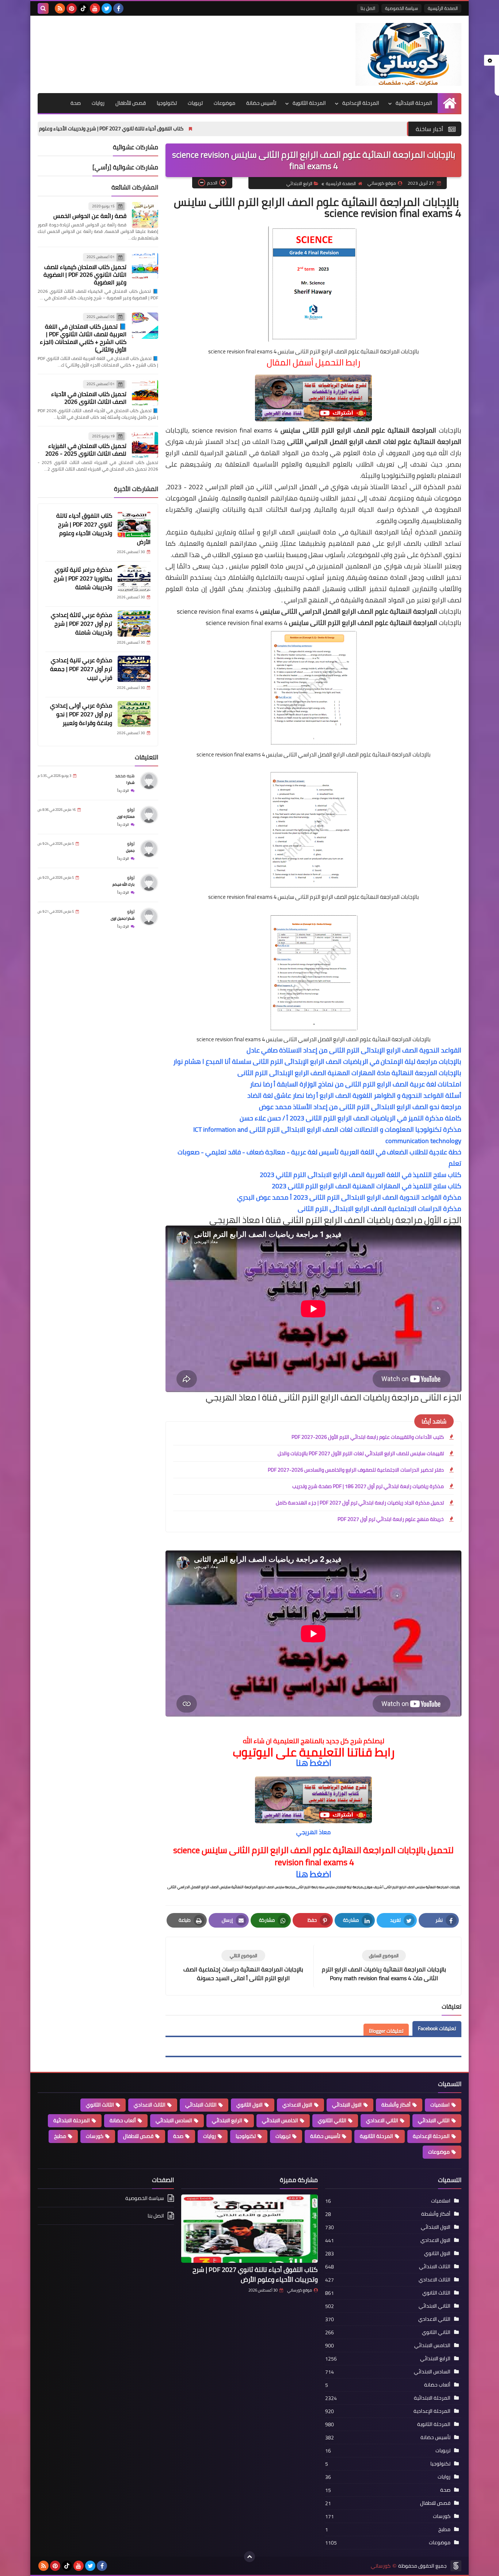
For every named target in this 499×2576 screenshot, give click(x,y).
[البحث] (43, 8)
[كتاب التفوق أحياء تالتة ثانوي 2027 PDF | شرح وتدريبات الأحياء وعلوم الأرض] (134, 524)
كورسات (95, 2136)
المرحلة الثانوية (309, 103)
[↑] (249, 2557)
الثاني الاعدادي (382, 2120)
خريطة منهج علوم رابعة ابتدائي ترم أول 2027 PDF (391, 1519)
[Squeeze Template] (456, 2566)
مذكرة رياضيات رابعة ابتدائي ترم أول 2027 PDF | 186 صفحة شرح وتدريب (368, 1486)
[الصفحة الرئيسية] (450, 103)
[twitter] (107, 8)
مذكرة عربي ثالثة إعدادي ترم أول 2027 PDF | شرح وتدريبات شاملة (81, 624)
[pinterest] (72, 8)
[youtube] (95, 8)
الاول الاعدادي (297, 2105)
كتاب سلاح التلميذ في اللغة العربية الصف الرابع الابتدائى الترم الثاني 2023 (361, 1175)
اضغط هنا (314, 1763)
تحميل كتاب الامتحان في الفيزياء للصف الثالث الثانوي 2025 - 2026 (86, 450)
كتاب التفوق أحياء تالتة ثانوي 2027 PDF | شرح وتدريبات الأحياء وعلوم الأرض (223, 129)
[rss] (60, 8)
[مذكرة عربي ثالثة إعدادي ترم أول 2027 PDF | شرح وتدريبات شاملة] (134, 624)
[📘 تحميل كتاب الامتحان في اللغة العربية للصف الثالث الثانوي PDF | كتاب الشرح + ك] (145, 326)
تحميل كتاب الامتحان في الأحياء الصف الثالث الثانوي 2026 (89, 398)
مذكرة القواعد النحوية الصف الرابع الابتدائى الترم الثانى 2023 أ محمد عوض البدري (349, 1197)
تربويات (195, 103)
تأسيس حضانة (261, 103)
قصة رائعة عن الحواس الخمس (90, 216)
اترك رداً (123, 791)
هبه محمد (125, 776)
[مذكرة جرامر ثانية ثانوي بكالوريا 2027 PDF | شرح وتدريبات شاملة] (134, 578)
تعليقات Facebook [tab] (437, 2028)
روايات (98, 103)
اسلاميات (440, 2105)
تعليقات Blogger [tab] (386, 2031)
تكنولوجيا (167, 103)
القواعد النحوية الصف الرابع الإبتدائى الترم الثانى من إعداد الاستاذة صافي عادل (354, 1050)
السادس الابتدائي (174, 2120)
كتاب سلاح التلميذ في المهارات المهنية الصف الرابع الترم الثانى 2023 (367, 1186)
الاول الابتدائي (347, 2105)
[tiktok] (83, 8)
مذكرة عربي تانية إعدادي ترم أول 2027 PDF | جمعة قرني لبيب (81, 669)
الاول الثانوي (249, 2105)
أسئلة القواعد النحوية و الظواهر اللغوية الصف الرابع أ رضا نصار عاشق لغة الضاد (354, 1095)
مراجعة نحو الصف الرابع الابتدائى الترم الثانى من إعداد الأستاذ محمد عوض (360, 1107)
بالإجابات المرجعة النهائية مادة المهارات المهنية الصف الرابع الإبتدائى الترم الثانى (349, 1073)
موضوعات (224, 103)
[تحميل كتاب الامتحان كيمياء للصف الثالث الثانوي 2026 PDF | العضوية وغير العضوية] (145, 266)
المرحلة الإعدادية (361, 103)
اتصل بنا (368, 8)
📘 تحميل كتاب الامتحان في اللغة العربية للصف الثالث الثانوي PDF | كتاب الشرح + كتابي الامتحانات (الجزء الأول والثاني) (83, 338)
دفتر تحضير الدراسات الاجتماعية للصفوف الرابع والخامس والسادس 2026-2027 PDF (356, 1470)
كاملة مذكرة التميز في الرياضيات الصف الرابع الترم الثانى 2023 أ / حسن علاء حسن (351, 1118)
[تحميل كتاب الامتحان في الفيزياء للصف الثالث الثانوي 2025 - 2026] (145, 445)
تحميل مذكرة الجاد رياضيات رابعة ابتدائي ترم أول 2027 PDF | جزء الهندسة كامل (360, 1503)
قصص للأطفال (131, 103)
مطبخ (60, 2136)
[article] (243, 1966)
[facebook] (118, 8)
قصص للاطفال (138, 2136)
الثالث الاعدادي (150, 2105)
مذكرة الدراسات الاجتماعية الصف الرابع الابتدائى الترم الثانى (380, 1209)
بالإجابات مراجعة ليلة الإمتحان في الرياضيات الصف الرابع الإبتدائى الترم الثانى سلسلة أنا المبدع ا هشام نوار (317, 1061)
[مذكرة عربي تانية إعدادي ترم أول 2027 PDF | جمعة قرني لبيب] (134, 669)
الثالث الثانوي (100, 2105)
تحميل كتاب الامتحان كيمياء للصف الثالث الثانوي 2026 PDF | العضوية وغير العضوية (85, 275)
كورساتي (381, 2566)
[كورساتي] (408, 54)
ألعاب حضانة (123, 2120)
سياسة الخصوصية (401, 8)
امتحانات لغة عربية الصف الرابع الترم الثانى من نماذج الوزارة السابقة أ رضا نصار (356, 1084)
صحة (76, 103)
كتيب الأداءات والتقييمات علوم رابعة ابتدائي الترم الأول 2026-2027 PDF (368, 1437)
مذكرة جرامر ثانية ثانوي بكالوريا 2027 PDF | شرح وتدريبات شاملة (83, 578)
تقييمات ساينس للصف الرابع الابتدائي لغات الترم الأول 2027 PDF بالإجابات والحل (361, 1453)
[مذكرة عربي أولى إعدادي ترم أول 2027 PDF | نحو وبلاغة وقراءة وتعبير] (134, 714)
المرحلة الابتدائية (414, 103)
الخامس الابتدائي (280, 2120)
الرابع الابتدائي (299, 183)
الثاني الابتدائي (434, 2120)
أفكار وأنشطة (396, 2105)
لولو (131, 810)
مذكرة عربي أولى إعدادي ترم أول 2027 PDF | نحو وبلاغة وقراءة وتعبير (81, 714)
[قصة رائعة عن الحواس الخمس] (145, 215)
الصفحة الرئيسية (443, 8)
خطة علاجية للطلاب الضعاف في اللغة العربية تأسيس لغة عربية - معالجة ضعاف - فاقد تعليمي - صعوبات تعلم (319, 1158)
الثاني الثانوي (332, 2120)
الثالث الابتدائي (201, 2105)
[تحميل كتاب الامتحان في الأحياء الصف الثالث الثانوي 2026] (145, 393)
